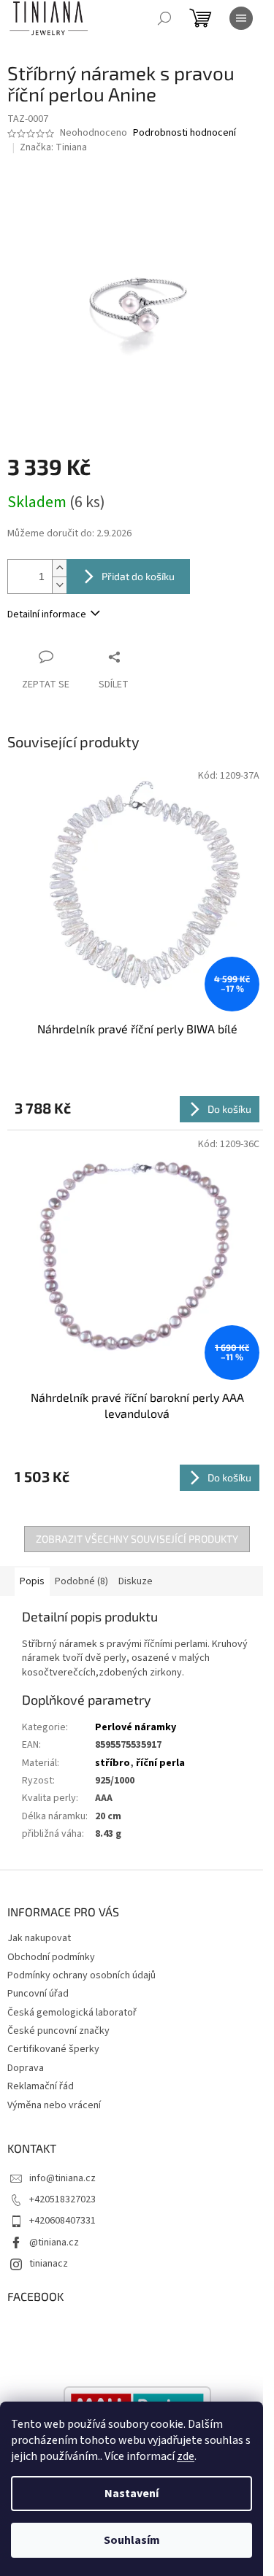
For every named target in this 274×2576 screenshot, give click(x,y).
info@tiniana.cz (62, 2178)
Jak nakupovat (39, 1938)
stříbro (113, 1763)
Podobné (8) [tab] (81, 1581)
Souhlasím (132, 2540)
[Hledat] (164, 18)
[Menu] (241, 18)
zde (186, 2456)
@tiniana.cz (54, 2243)
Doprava (26, 2068)
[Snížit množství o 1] (59, 585)
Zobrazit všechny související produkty (137, 1539)
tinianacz (49, 2264)
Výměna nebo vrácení (54, 2105)
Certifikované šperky (53, 2049)
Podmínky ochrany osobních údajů (81, 1975)
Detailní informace (47, 614)
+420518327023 (62, 2199)
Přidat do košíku (138, 576)
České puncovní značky (58, 2031)
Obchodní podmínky (51, 1957)
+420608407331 (62, 2221)
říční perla (160, 1763)
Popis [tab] (32, 1581)
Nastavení (132, 2494)
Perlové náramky (136, 1727)
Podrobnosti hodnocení (184, 133)
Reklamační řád (41, 2086)
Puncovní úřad (38, 1994)
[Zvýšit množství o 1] (59, 568)
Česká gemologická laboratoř (72, 2013)
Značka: (53, 147)
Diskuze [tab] (136, 1581)
